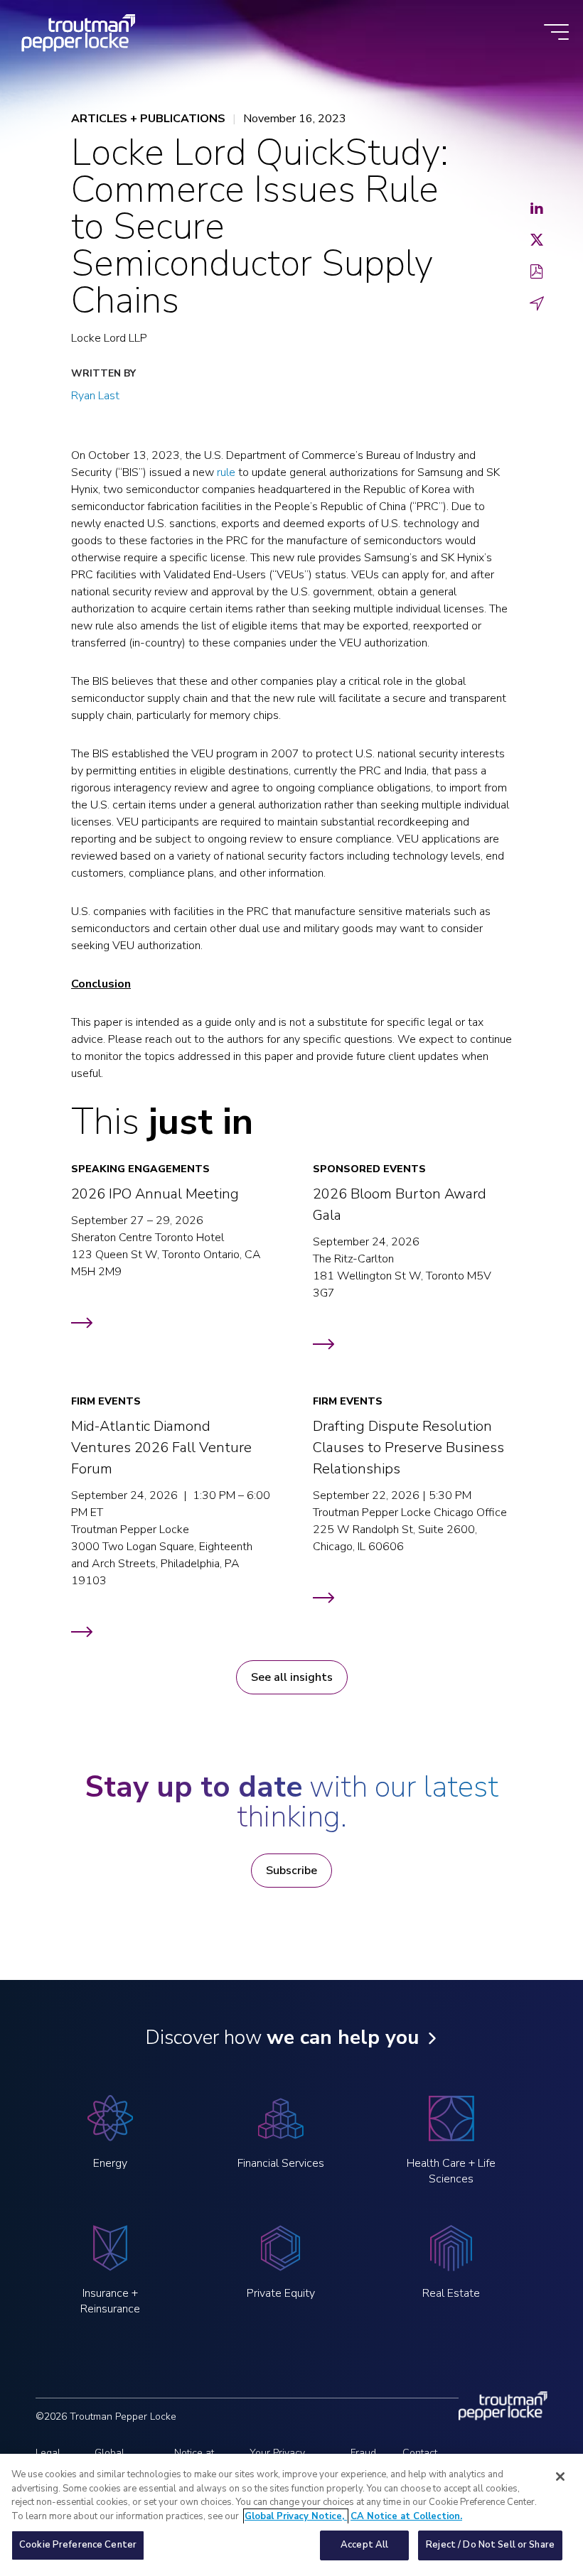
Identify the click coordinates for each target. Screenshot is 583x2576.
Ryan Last (95, 396)
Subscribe (291, 1871)
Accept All (364, 2545)
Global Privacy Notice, (296, 2516)
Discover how (282, 2037)
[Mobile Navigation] (556, 33)
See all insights (292, 1677)
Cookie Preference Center (78, 2545)
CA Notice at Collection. (406, 2516)
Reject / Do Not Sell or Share (490, 2545)
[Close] (560, 2477)
